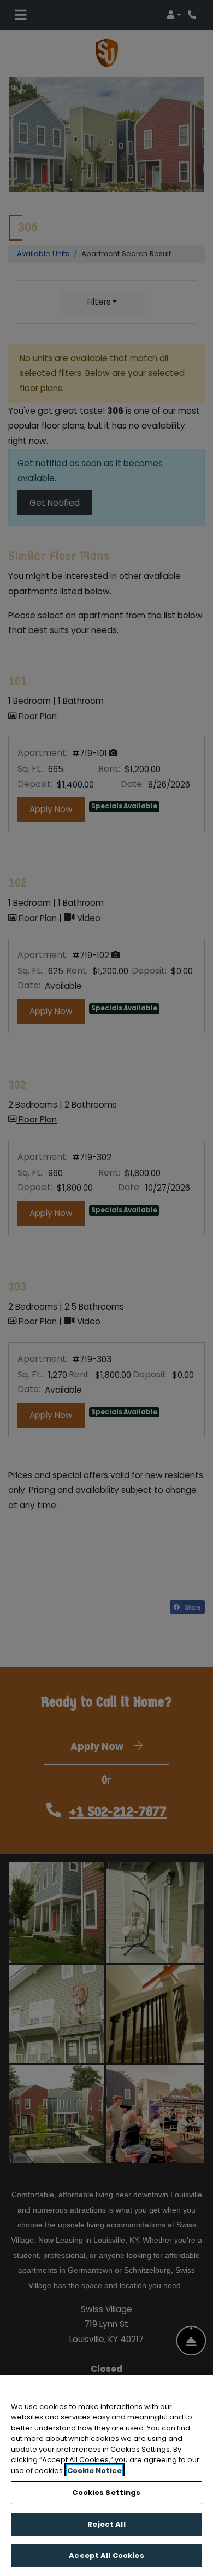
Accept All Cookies (106, 2555)
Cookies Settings (106, 2493)
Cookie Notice (94, 2471)
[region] (106, 2476)
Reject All (106, 2524)
